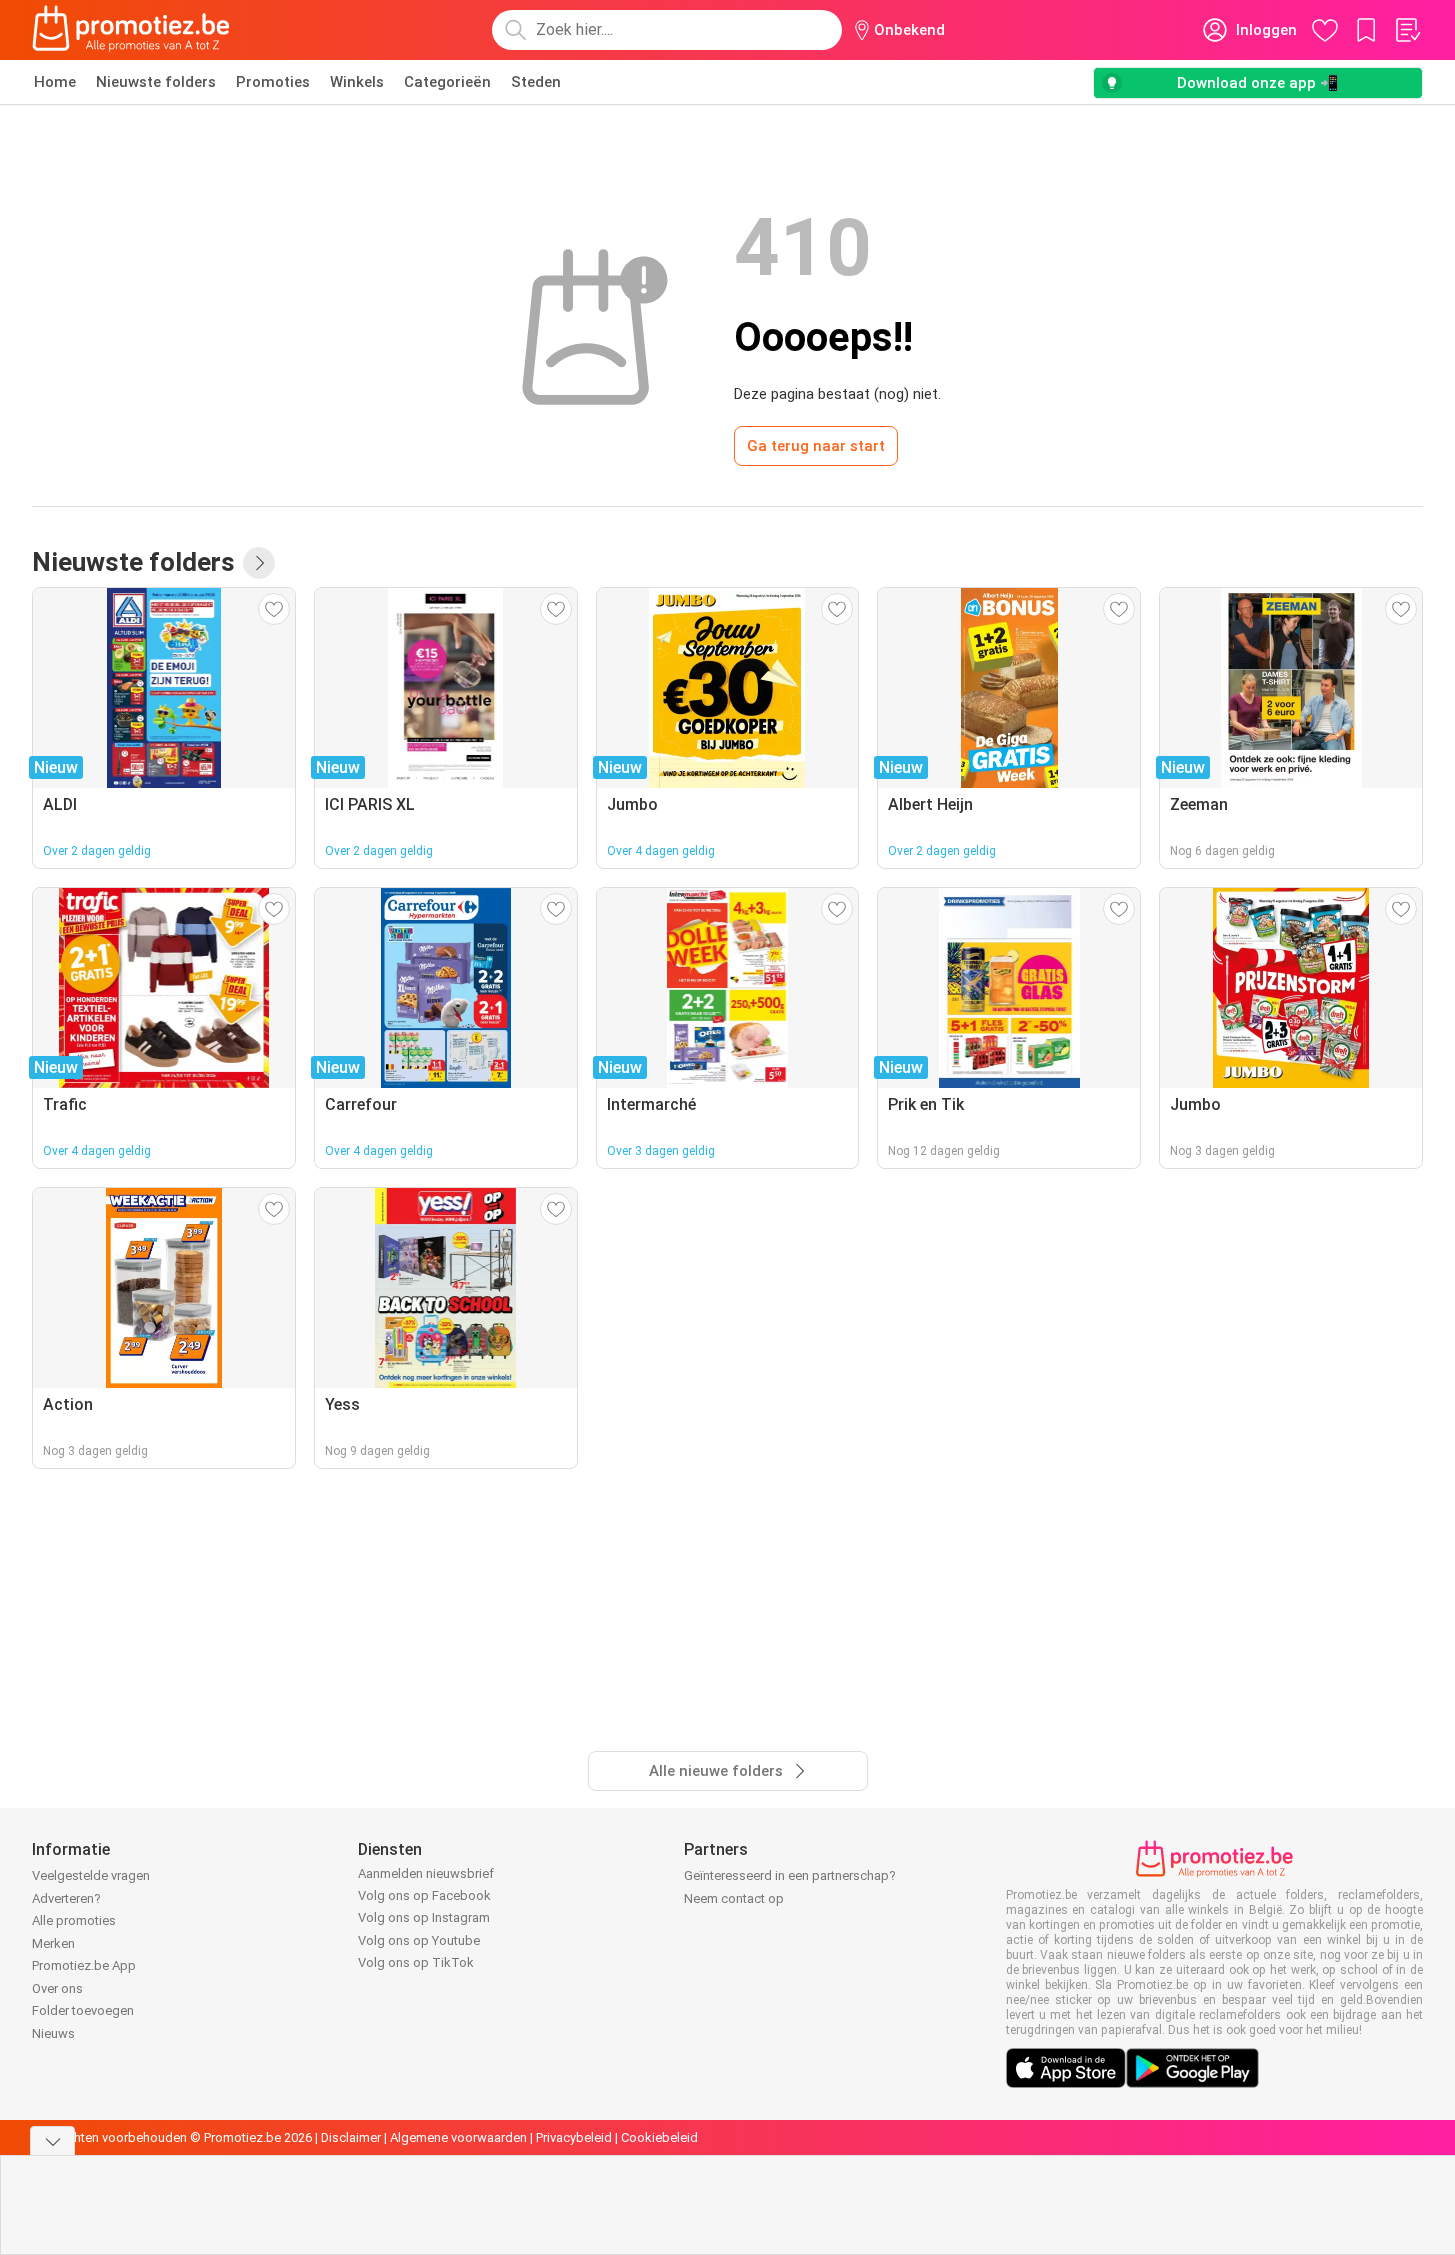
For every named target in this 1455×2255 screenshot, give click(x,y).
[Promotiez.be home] (131, 30)
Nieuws (53, 2033)
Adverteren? (66, 1898)
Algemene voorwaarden (458, 2137)
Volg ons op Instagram (424, 1917)
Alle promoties (74, 1920)
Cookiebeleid (659, 2137)
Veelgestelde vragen (91, 1875)
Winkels (357, 82)
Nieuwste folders (156, 82)
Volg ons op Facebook (424, 1895)
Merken (53, 1943)
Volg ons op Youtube (419, 1940)
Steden (536, 82)
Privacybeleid (574, 2137)
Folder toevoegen (83, 2010)
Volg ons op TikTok (416, 1962)
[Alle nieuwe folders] (259, 563)
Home (55, 82)
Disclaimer (351, 2137)
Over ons (57, 1988)
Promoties (273, 82)
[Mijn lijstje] (1407, 30)
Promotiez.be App (84, 1965)
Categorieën (447, 82)
